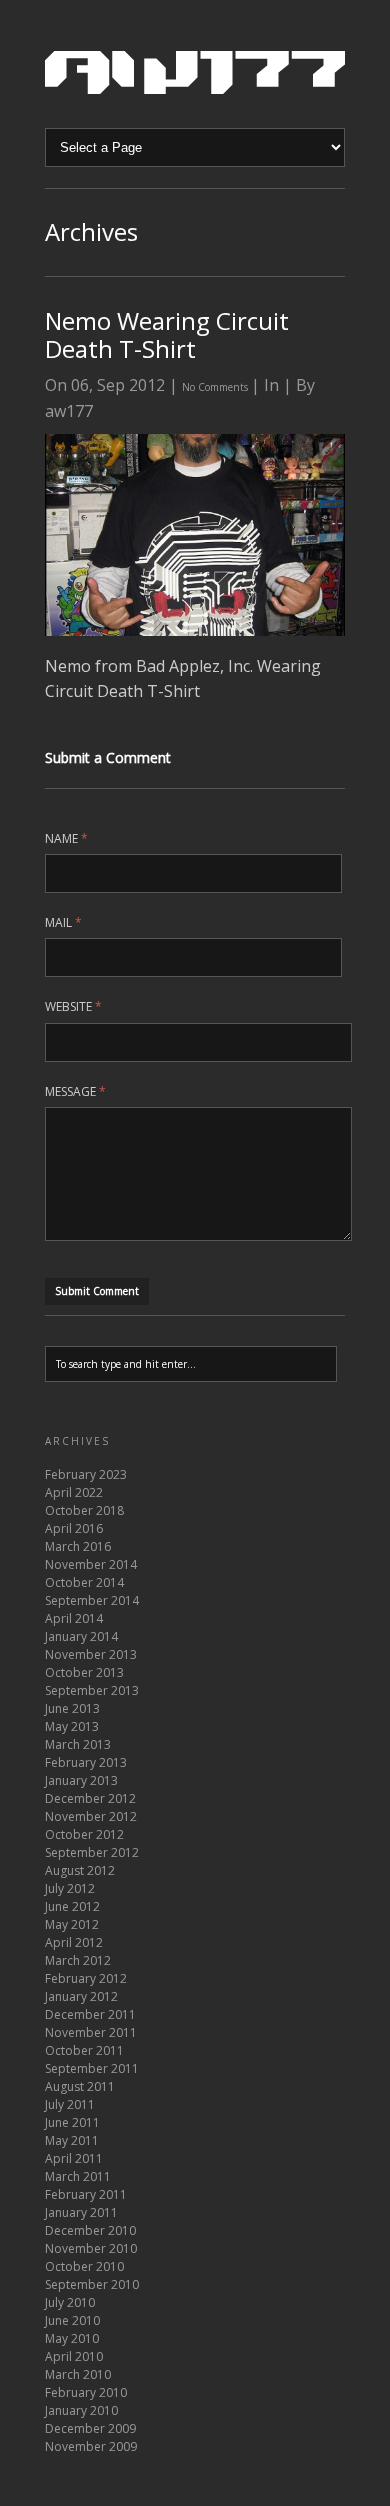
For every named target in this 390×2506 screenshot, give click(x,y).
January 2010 (81, 2410)
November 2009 (91, 2446)
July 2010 (70, 2302)
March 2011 (78, 2176)
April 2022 (74, 1492)
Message (75, 1091)
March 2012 (78, 1960)
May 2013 (72, 1726)
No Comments (216, 387)
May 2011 (72, 2140)
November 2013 (91, 1654)
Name (66, 838)
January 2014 (81, 1636)
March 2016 (78, 1546)
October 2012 (84, 1834)
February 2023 (86, 1474)
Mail (63, 922)
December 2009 (90, 2428)
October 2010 (84, 2266)
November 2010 (91, 2248)
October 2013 (84, 1672)
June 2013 (72, 1708)
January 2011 (81, 2212)
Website (73, 1006)
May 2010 (72, 2338)
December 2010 (90, 2230)
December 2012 (90, 1798)
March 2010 (78, 2374)
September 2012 (92, 1852)
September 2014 (92, 1600)
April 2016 (74, 1528)
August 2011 (80, 2086)
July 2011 (70, 2104)
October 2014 (84, 1582)
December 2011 (90, 2014)
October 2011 (84, 2050)
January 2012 (81, 1996)
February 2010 (86, 2392)
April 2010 (74, 2356)
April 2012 (74, 1942)
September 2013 (92, 1690)
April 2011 (74, 2158)
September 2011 (92, 2068)
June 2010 (72, 2320)
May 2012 (72, 1924)
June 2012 (72, 1906)
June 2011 (72, 2122)
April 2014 (74, 1618)
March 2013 (78, 1744)
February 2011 (86, 2194)
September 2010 (92, 2284)
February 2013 (86, 1762)
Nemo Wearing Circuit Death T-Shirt (167, 334)
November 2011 (91, 2032)
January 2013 (81, 1780)
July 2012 (70, 1888)
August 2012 (80, 1870)
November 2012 (91, 1816)
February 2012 (86, 1978)
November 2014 (91, 1564)
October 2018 (84, 1510)
